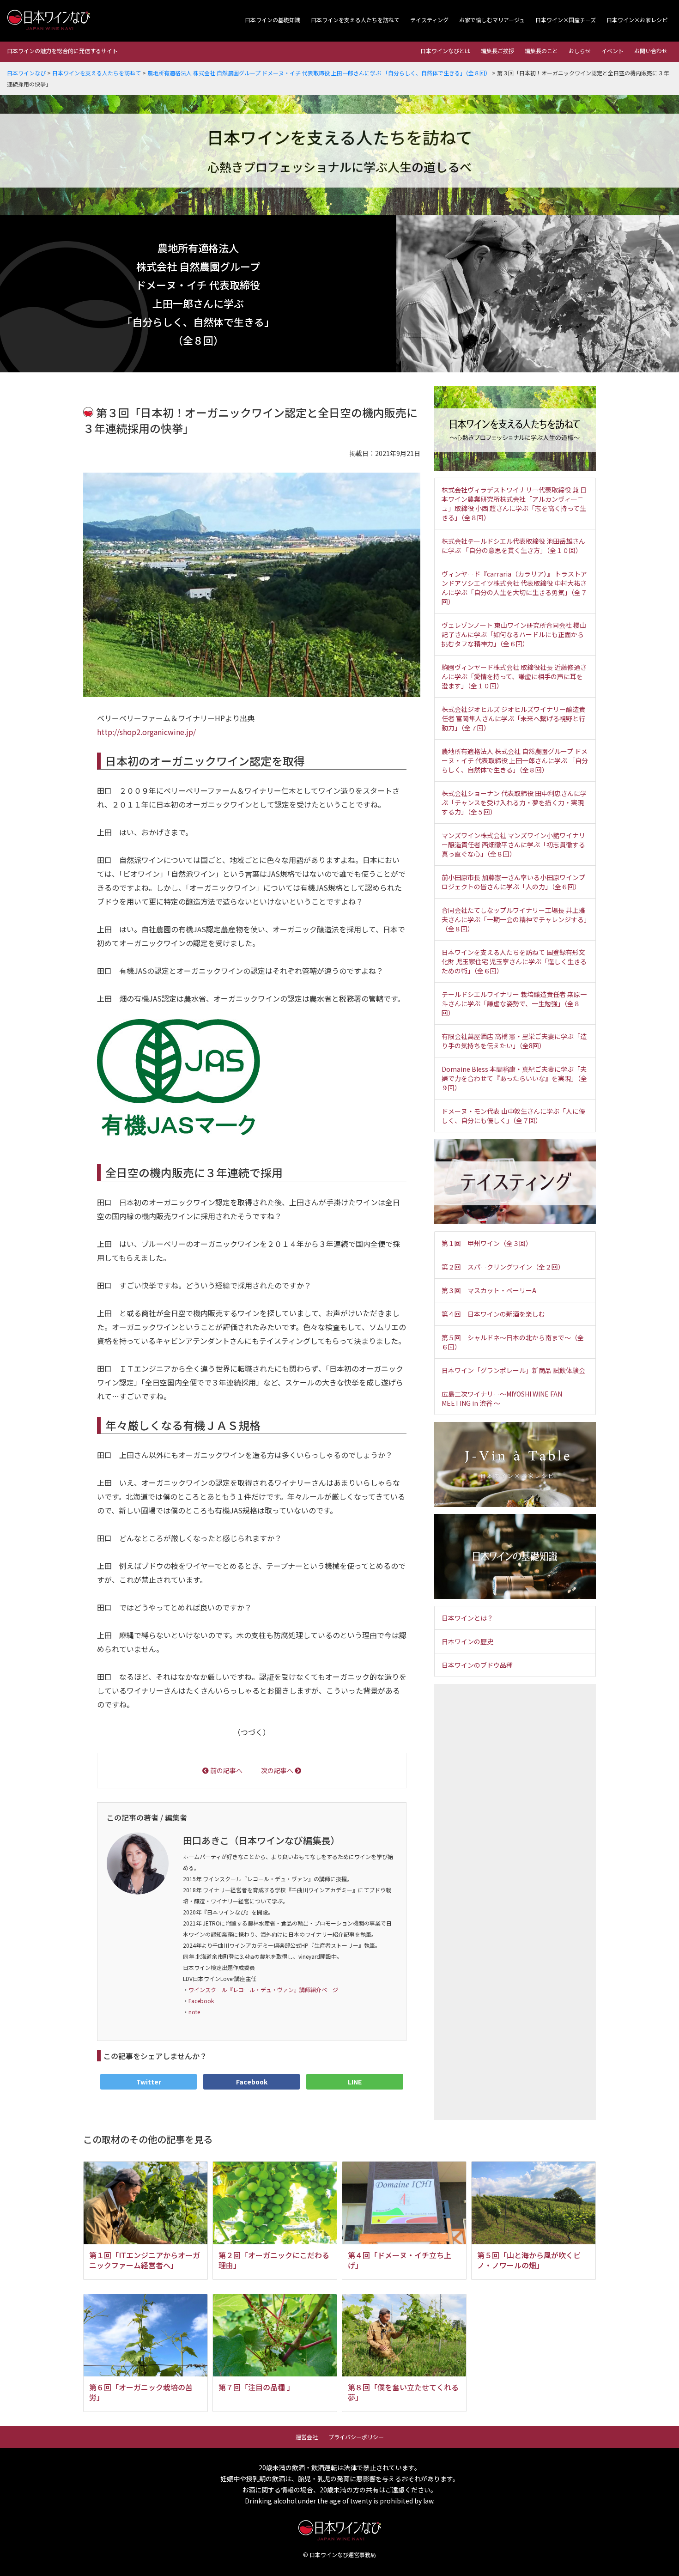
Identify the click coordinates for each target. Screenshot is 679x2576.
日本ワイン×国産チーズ (566, 20)
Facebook (201, 2001)
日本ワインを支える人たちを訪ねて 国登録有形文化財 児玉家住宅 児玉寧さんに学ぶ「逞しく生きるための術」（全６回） (514, 961)
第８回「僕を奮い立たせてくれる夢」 (403, 2392)
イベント (612, 51)
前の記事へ (226, 1770)
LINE (355, 2082)
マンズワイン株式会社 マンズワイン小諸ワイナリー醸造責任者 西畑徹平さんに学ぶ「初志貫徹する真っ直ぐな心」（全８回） (513, 844)
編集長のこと (541, 51)
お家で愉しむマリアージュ (492, 20)
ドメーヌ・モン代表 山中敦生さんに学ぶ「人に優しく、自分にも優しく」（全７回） (513, 1116)
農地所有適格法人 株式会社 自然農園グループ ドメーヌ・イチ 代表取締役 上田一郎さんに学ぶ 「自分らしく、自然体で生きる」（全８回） (515, 760)
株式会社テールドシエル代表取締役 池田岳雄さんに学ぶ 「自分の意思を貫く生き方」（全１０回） (513, 546)
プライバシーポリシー (356, 2437)
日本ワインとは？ (467, 1618)
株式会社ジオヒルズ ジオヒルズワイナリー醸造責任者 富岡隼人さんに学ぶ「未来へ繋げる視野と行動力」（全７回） (513, 718)
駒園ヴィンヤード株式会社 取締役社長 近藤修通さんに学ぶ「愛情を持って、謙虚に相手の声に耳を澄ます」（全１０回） (514, 676)
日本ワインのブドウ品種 (477, 1665)
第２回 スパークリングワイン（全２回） (503, 1267)
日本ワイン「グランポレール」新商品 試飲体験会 (513, 1370)
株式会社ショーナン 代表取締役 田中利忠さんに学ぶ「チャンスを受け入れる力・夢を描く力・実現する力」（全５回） (514, 802)
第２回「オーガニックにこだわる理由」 (274, 2260)
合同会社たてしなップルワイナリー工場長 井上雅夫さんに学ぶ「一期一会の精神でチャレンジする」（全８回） (514, 919)
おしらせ (580, 51)
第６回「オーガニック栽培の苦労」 (141, 2392)
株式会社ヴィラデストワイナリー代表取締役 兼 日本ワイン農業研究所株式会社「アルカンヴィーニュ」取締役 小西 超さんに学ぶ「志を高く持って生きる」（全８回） (514, 504)
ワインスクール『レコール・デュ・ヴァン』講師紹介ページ (263, 1990)
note (194, 2012)
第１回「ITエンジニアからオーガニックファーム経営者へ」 (145, 2260)
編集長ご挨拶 (497, 51)
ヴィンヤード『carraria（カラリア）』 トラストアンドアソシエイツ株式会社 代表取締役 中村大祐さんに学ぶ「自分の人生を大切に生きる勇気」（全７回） (514, 588)
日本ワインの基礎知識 (273, 20)
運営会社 (307, 2437)
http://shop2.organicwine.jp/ (146, 732)
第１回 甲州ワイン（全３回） (487, 1243)
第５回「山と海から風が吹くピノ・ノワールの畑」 (529, 2260)
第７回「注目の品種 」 (256, 2387)
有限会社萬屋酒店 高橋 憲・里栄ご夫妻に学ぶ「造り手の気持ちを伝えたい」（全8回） (514, 1041)
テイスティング (429, 20)
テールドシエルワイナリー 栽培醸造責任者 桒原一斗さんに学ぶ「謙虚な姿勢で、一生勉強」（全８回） (514, 1003)
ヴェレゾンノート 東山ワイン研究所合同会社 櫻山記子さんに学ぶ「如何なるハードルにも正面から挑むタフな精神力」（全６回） (514, 634)
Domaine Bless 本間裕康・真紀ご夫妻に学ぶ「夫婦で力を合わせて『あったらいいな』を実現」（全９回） (514, 1078)
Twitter (149, 2082)
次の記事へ (278, 1770)
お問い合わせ (651, 51)
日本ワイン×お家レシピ (637, 20)
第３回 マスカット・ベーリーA (489, 1290)
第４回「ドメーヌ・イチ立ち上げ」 (400, 2260)
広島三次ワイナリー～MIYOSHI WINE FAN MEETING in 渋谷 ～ (502, 1398)
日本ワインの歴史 (467, 1641)
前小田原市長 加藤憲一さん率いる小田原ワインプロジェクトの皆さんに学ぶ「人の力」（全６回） (513, 882)
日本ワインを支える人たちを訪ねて (355, 20)
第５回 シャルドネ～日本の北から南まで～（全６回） (513, 1342)
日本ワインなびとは (445, 51)
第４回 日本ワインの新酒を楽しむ (493, 1314)
